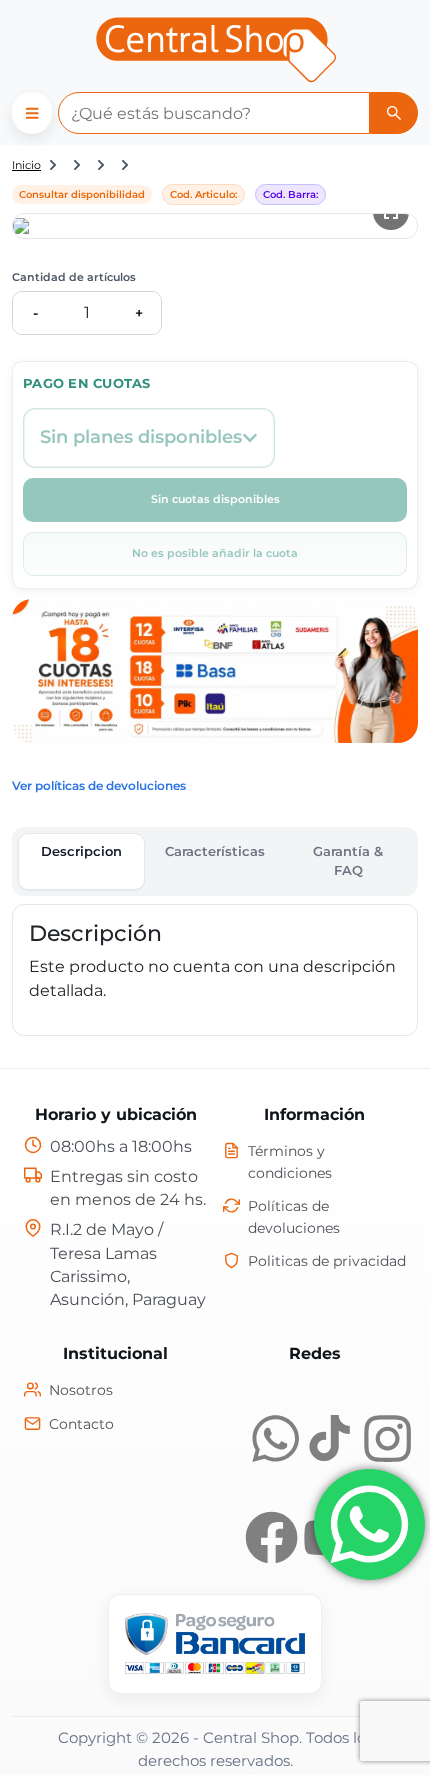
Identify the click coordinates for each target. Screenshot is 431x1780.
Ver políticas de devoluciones (99, 785)
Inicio (26, 165)
